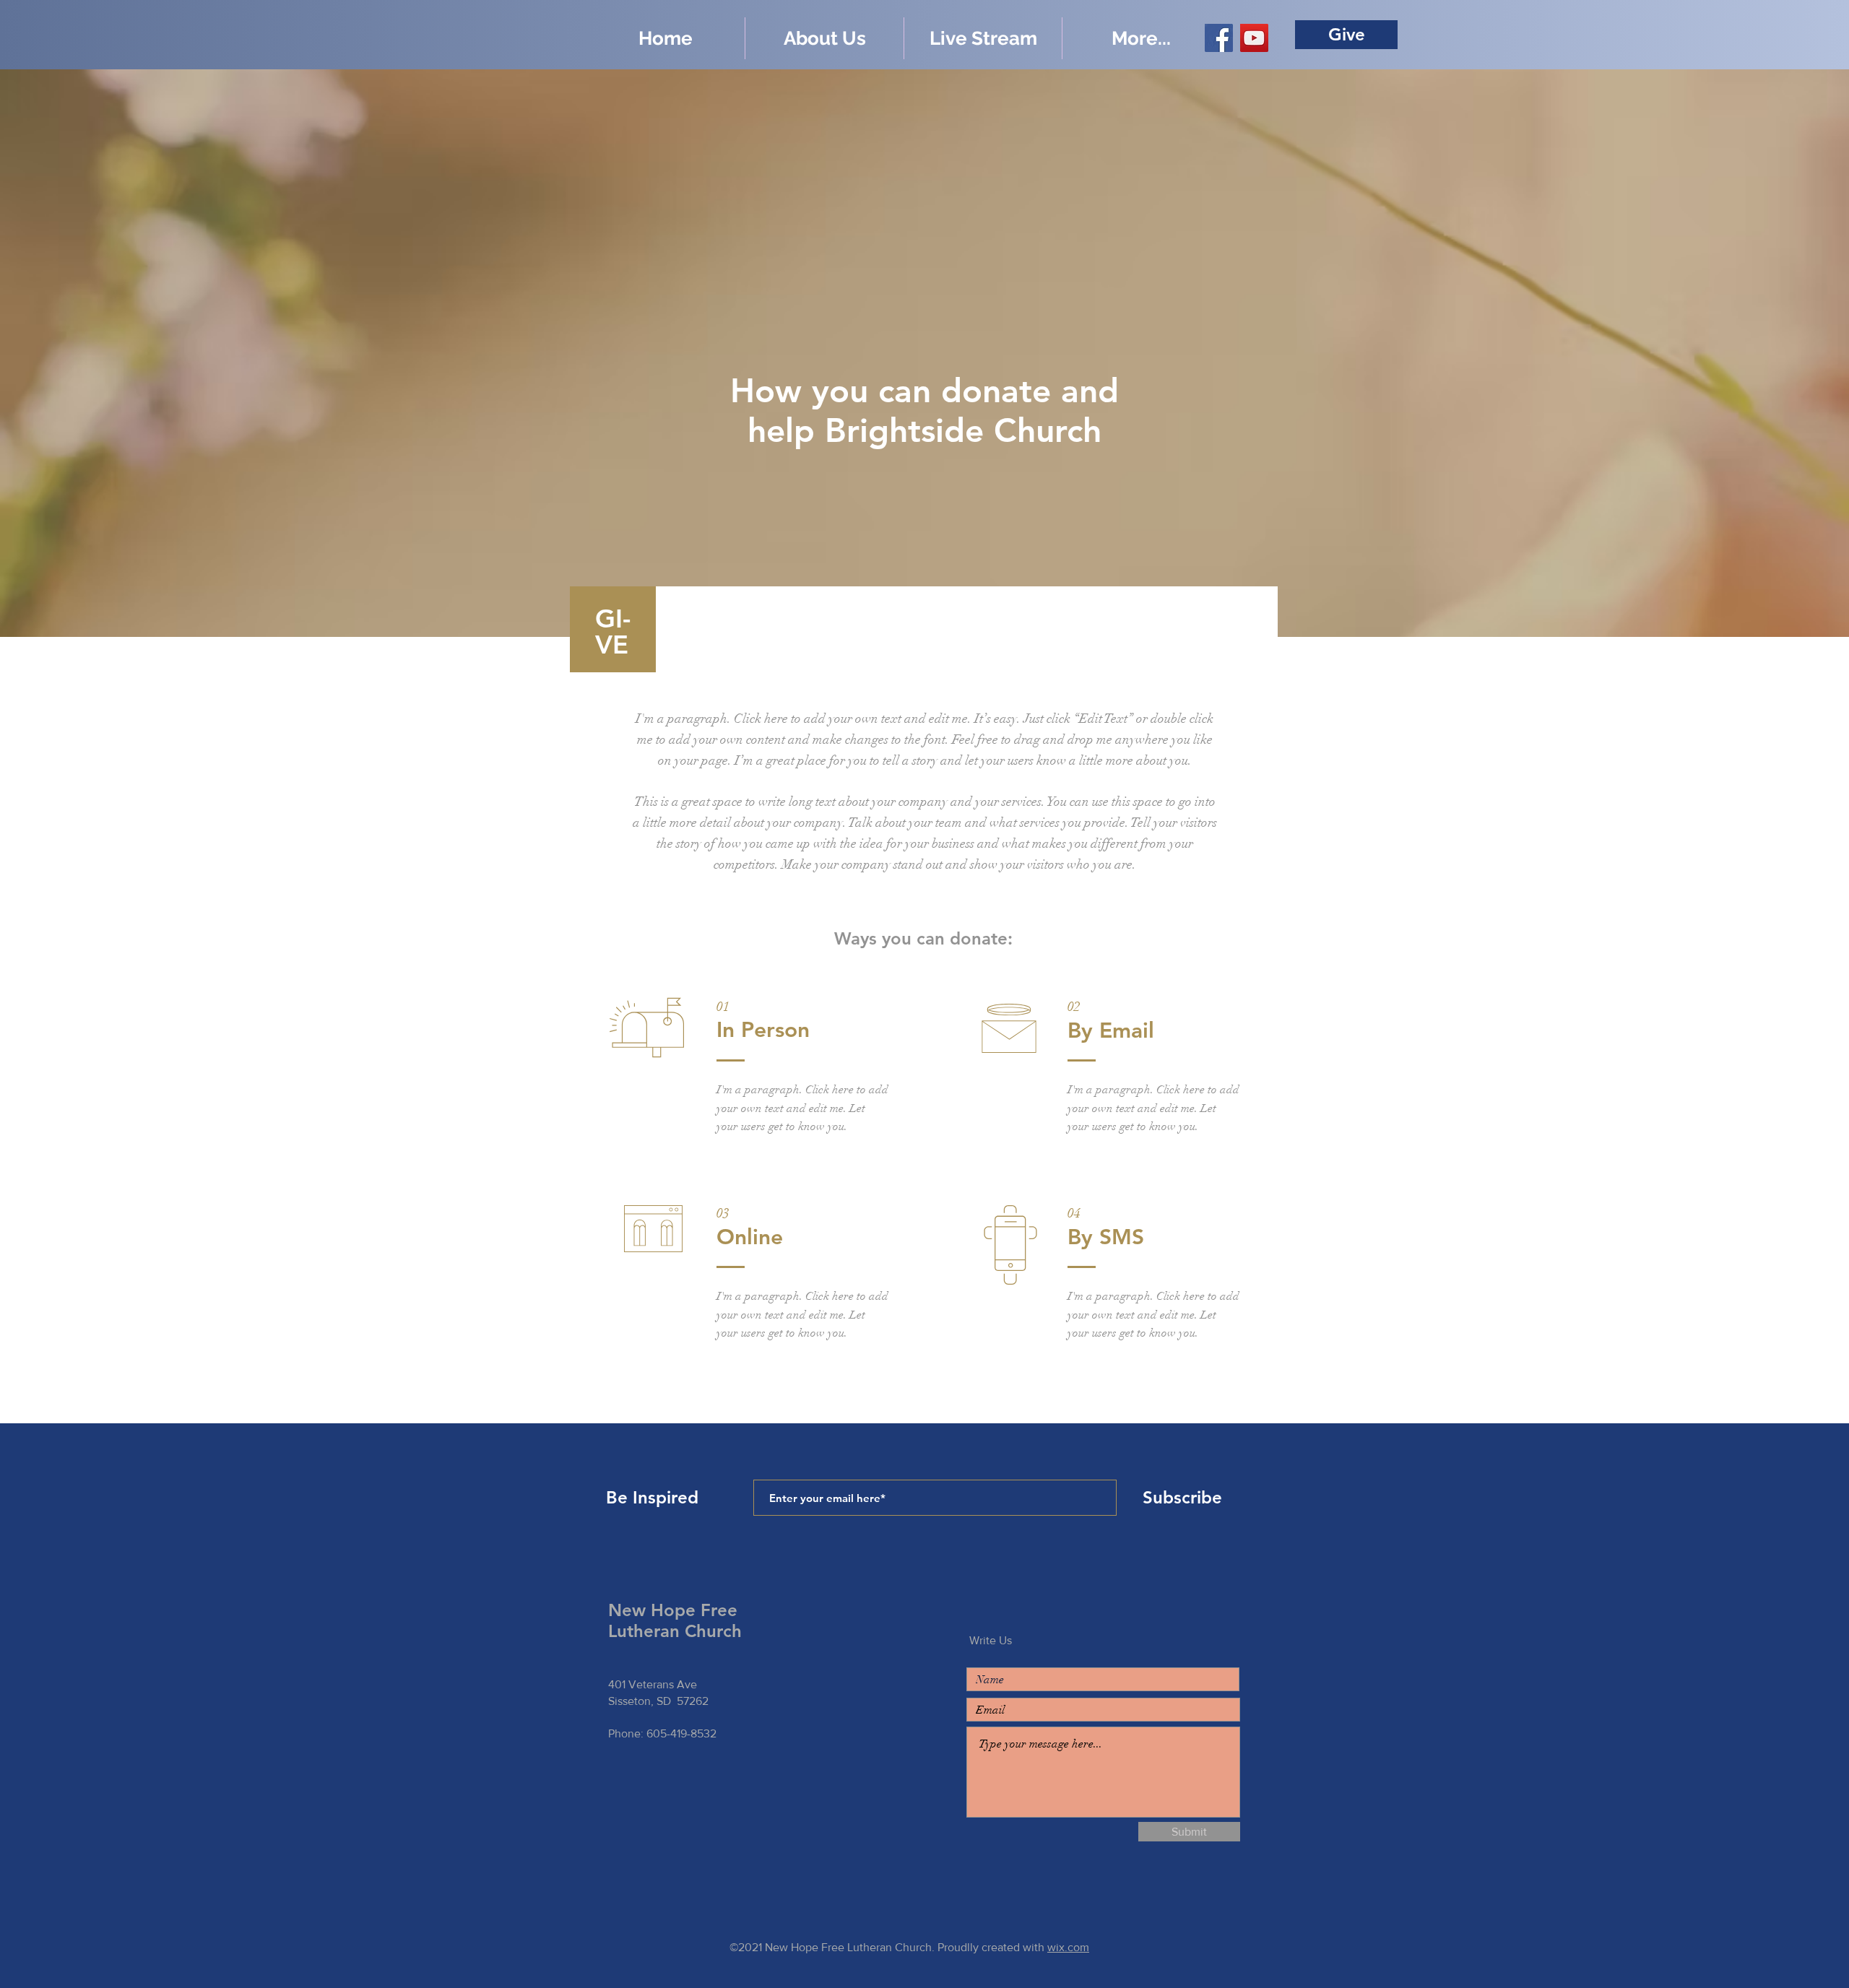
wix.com (1068, 1947)
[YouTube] (1254, 38)
